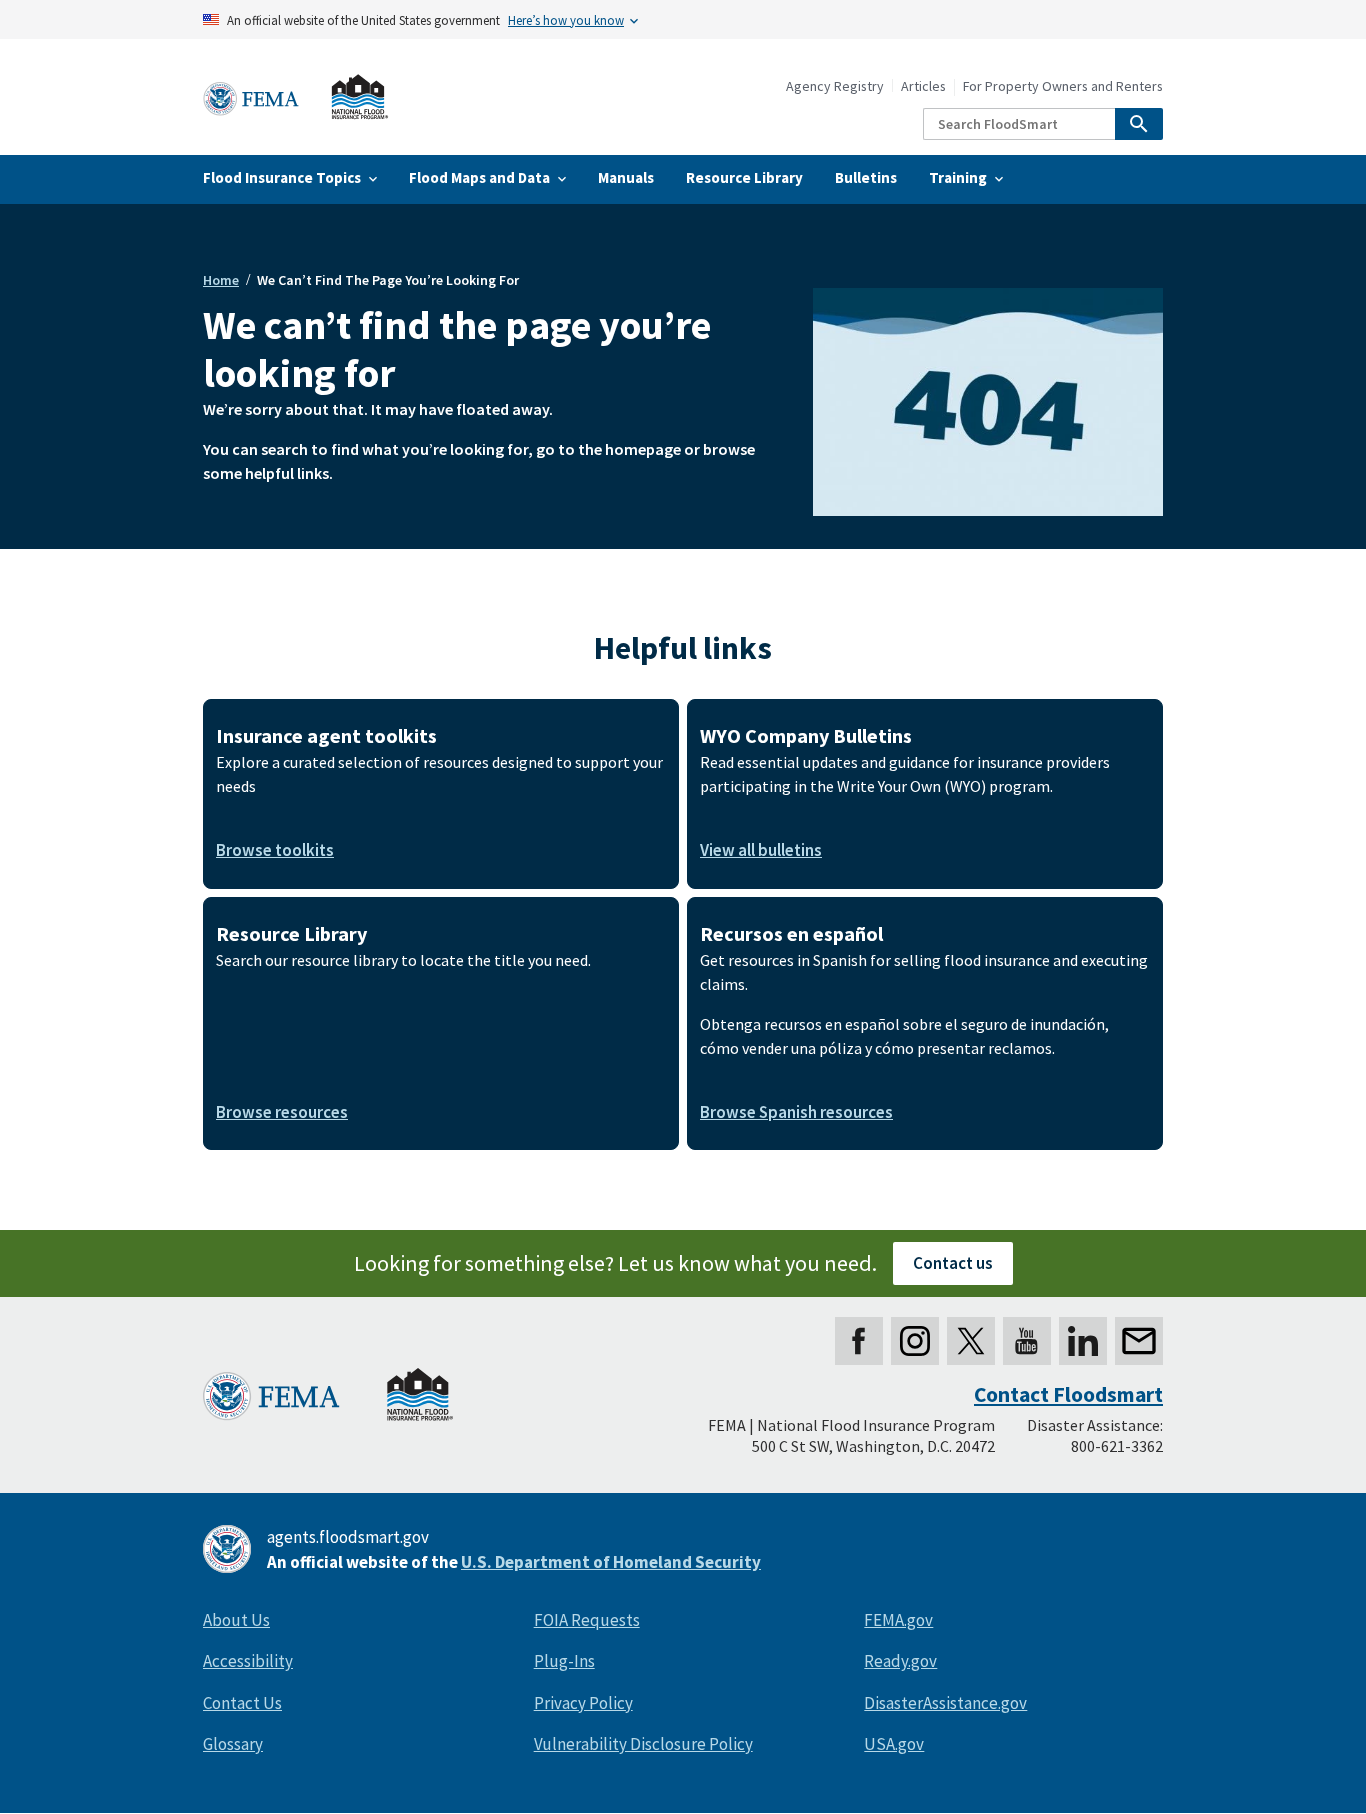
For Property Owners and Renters (1063, 86)
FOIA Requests (587, 1620)
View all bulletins (761, 850)
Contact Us (242, 1703)
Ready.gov (900, 1661)
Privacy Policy (583, 1703)
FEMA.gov (898, 1620)
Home (221, 280)
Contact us (953, 1263)
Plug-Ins (564, 1661)
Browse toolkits (275, 850)
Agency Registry (835, 86)
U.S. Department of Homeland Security (611, 1562)
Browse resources (282, 1112)
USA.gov (894, 1744)
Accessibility (248, 1661)
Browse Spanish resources (796, 1112)
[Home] (296, 97)
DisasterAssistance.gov (945, 1703)
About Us (236, 1620)
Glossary (233, 1744)
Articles (923, 86)
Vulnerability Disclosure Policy (643, 1744)
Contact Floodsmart (1068, 1394)
